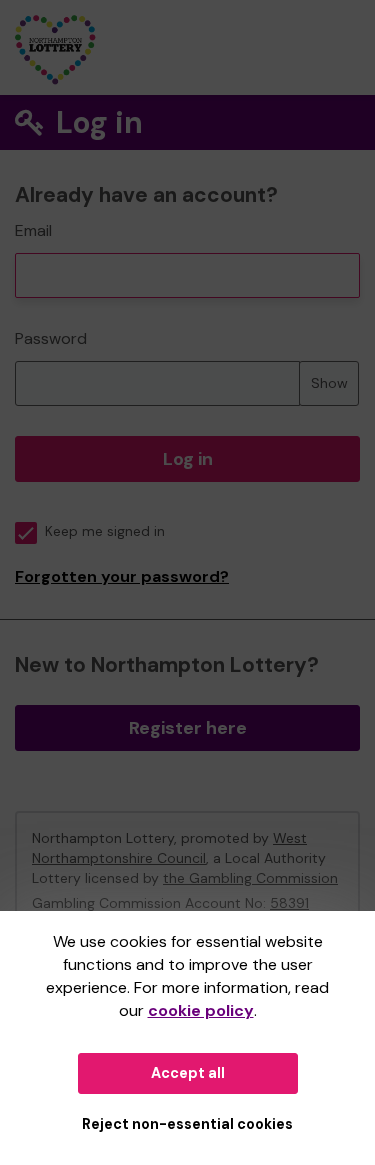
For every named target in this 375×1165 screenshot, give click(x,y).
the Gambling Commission (250, 878)
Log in (188, 459)
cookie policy (201, 1010)
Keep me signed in (105, 531)
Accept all (188, 1073)
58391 (289, 903)
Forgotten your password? (122, 576)
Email (33, 230)
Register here (188, 728)
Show (329, 383)
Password (51, 338)
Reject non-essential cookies (187, 1124)
